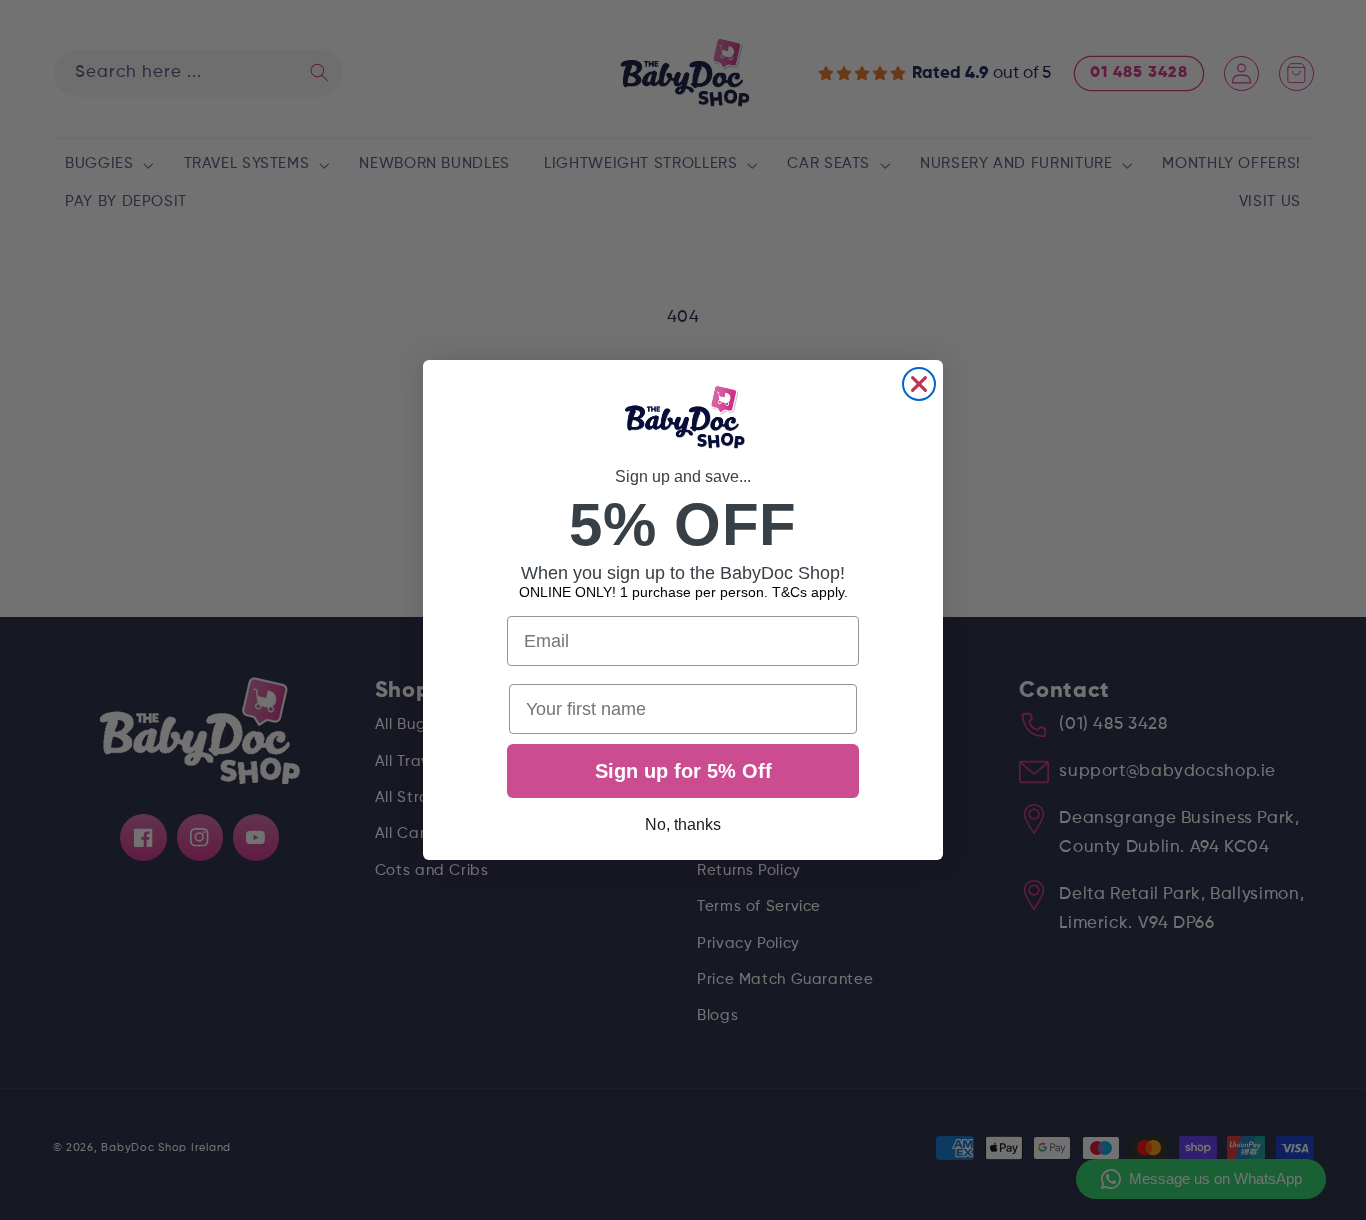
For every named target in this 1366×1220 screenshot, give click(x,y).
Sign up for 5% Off (683, 771)
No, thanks (683, 824)
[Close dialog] (919, 384)
